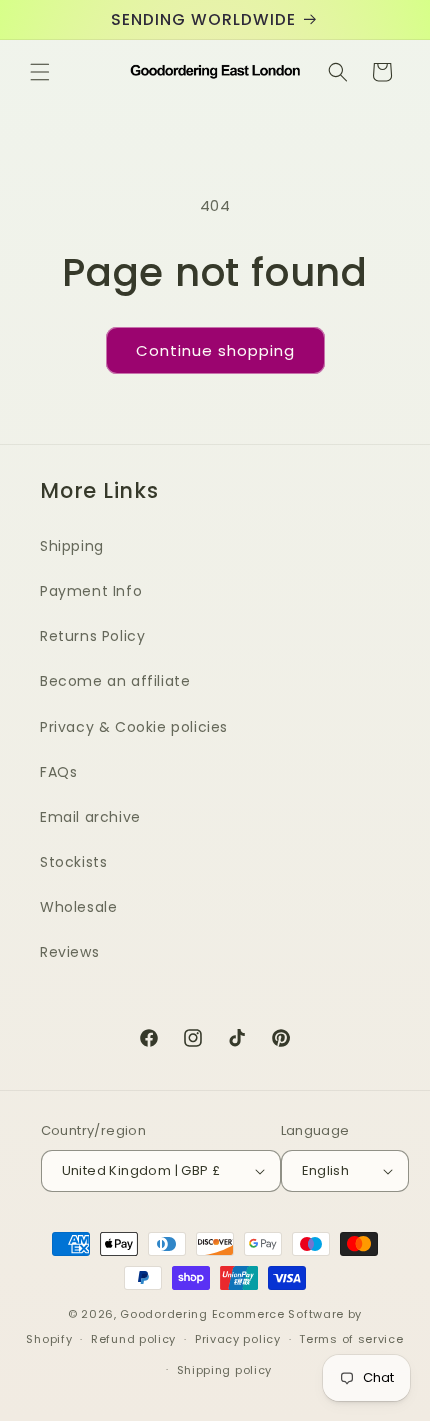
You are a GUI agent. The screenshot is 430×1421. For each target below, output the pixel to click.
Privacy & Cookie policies (134, 727)
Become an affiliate (115, 681)
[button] (40, 72)
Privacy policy (238, 1339)
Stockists (73, 862)
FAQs (58, 772)
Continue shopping (215, 350)
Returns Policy (92, 636)
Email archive (90, 817)
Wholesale (78, 907)
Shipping (72, 546)
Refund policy (133, 1339)
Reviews (69, 952)
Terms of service (351, 1339)
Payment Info (91, 591)
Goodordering (163, 1314)
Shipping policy (225, 1370)
